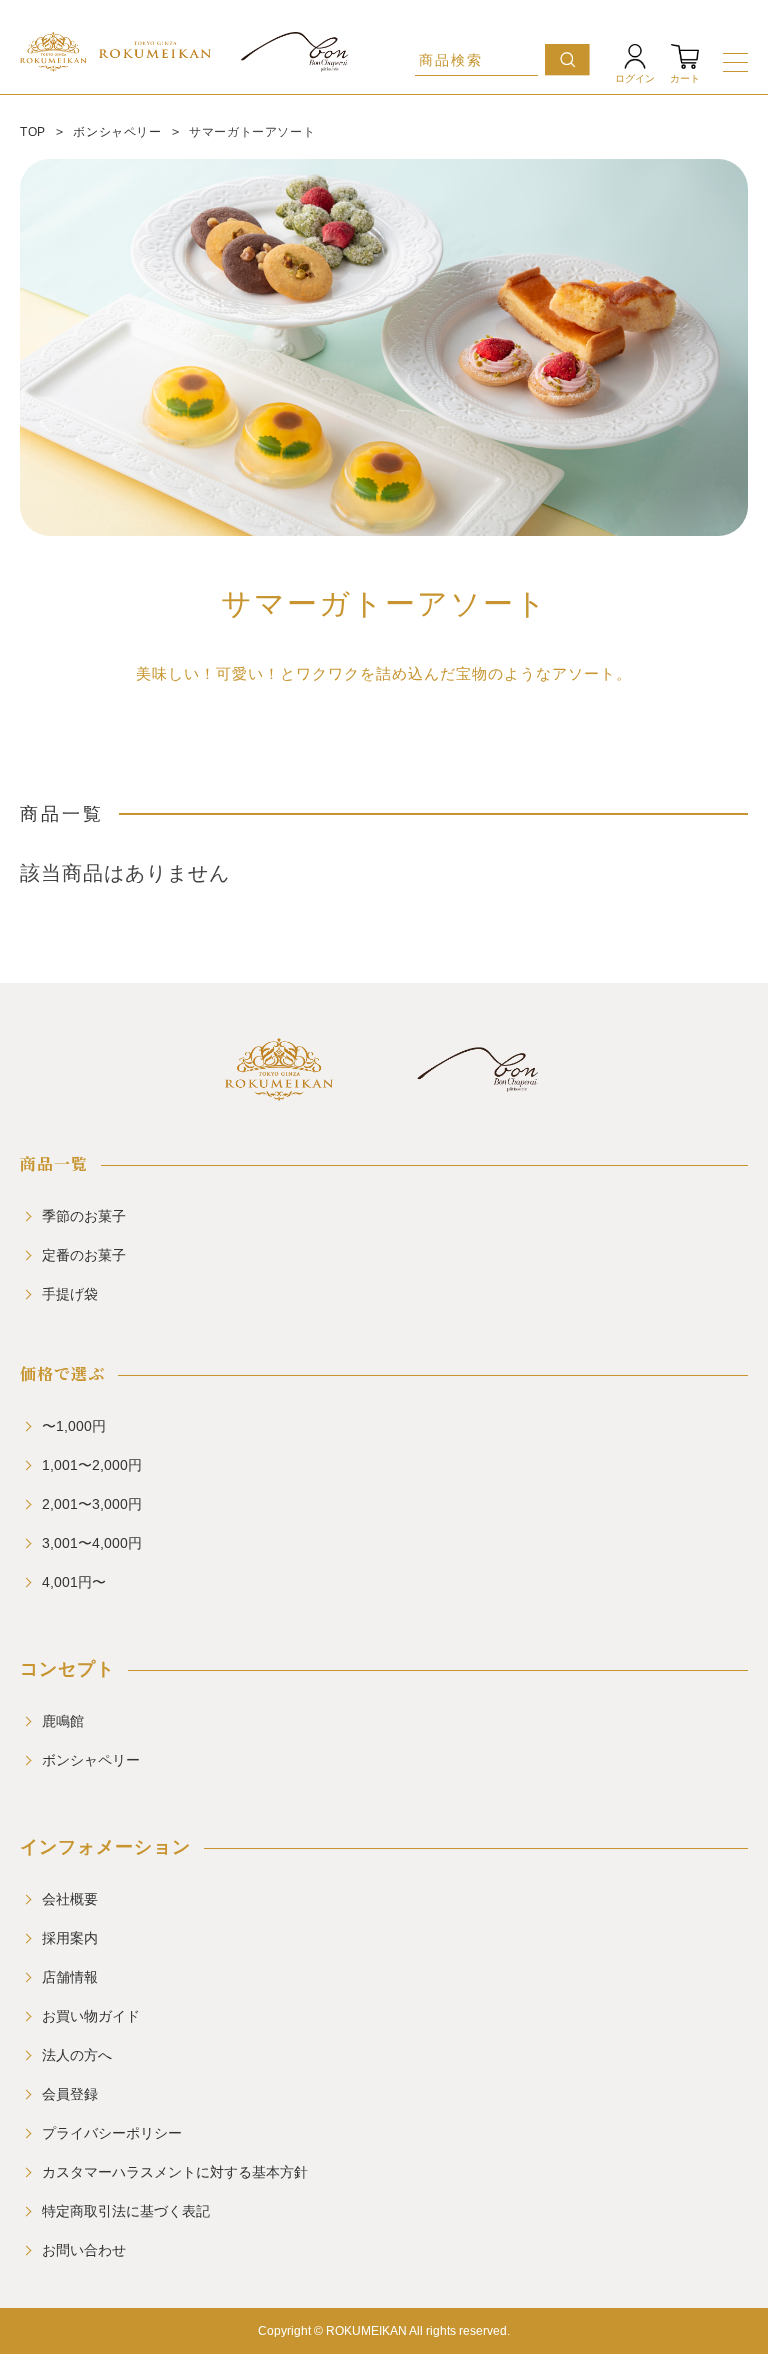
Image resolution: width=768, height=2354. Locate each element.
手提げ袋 (70, 1294)
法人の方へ (77, 2055)
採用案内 (70, 1938)
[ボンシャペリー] (477, 1092)
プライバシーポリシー (112, 2133)
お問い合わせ (84, 2250)
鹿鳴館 (63, 1721)
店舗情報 (70, 1977)
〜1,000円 (74, 1426)
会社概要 (70, 1899)
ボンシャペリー (117, 132)
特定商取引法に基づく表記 (126, 2211)
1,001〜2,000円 (92, 1465)
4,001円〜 (74, 1582)
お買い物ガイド (91, 2016)
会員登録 (70, 2094)
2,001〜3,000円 (92, 1504)
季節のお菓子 (84, 1216)
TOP (33, 132)
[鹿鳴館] (278, 1092)
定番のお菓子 (84, 1255)
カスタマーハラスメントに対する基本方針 (175, 2172)
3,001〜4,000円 (92, 1543)
